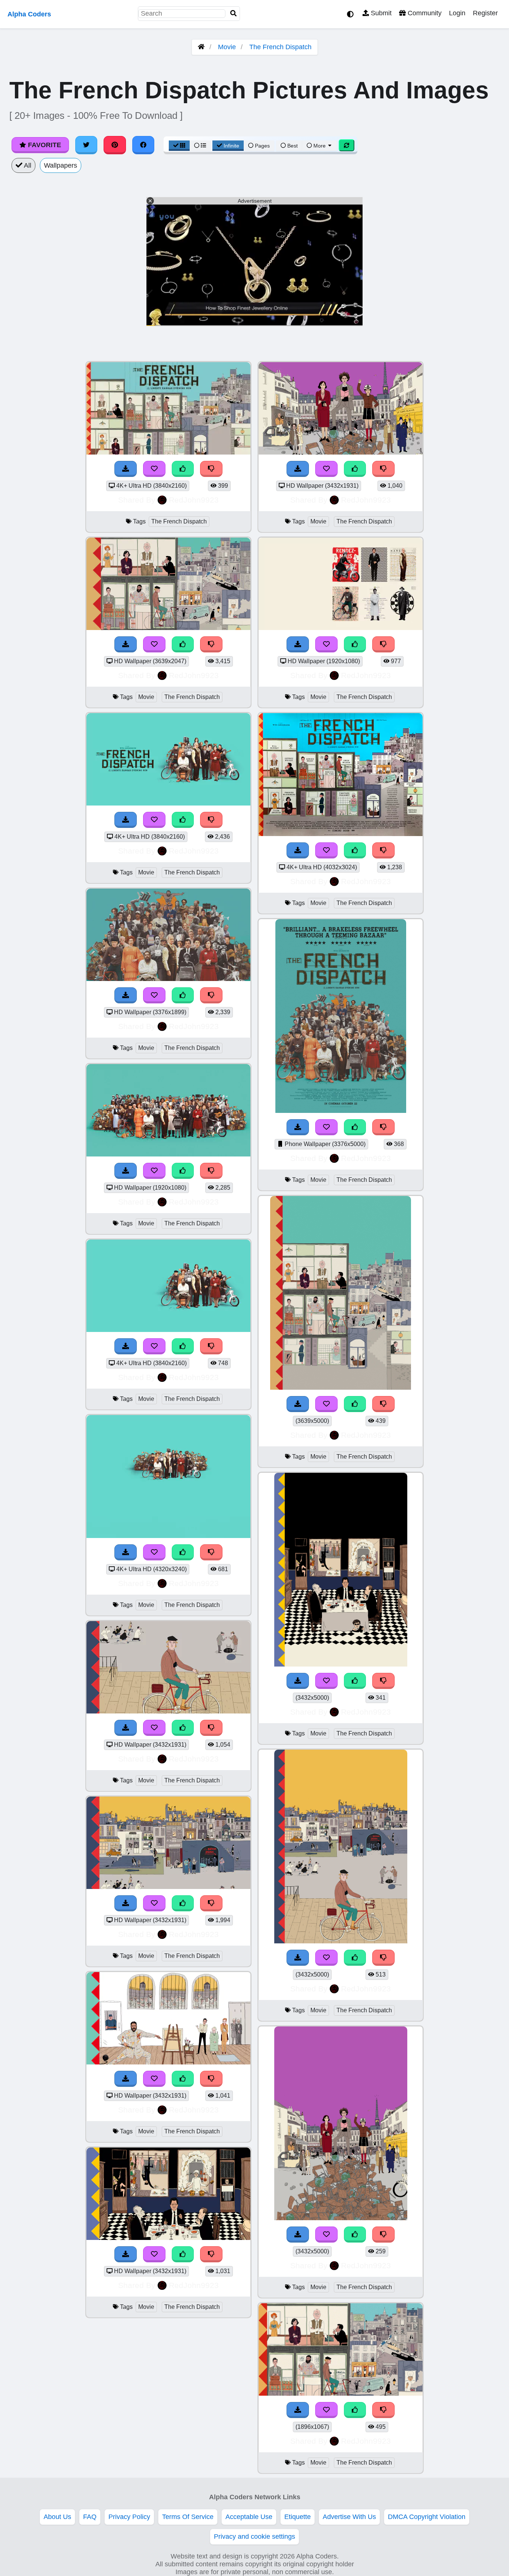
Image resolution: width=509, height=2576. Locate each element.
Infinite (231, 146)
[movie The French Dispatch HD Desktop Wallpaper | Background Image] (168, 628)
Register (485, 13)
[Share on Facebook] (143, 145)
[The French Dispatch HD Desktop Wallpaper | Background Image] (168, 452)
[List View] (200, 146)
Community (424, 13)
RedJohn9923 (194, 500)
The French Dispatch (280, 47)
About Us (57, 2517)
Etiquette (298, 2517)
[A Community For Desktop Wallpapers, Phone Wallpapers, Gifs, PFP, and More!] (201, 47)
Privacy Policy (129, 2517)
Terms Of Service (188, 2517)
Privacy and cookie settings (255, 2537)
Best (292, 146)
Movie (227, 47)
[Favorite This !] (154, 469)
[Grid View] (179, 146)
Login (457, 13)
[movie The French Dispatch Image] (341, 1111)
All (27, 165)
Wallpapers (61, 165)
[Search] (234, 14)
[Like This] (183, 469)
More (320, 146)
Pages (262, 146)
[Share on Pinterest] (115, 145)
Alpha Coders (29, 14)
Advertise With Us (349, 2517)
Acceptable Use (249, 2517)
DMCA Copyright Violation (427, 2517)
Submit (380, 13)
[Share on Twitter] (86, 145)
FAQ (90, 2517)
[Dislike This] (211, 469)
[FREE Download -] (126, 469)
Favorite (44, 145)
